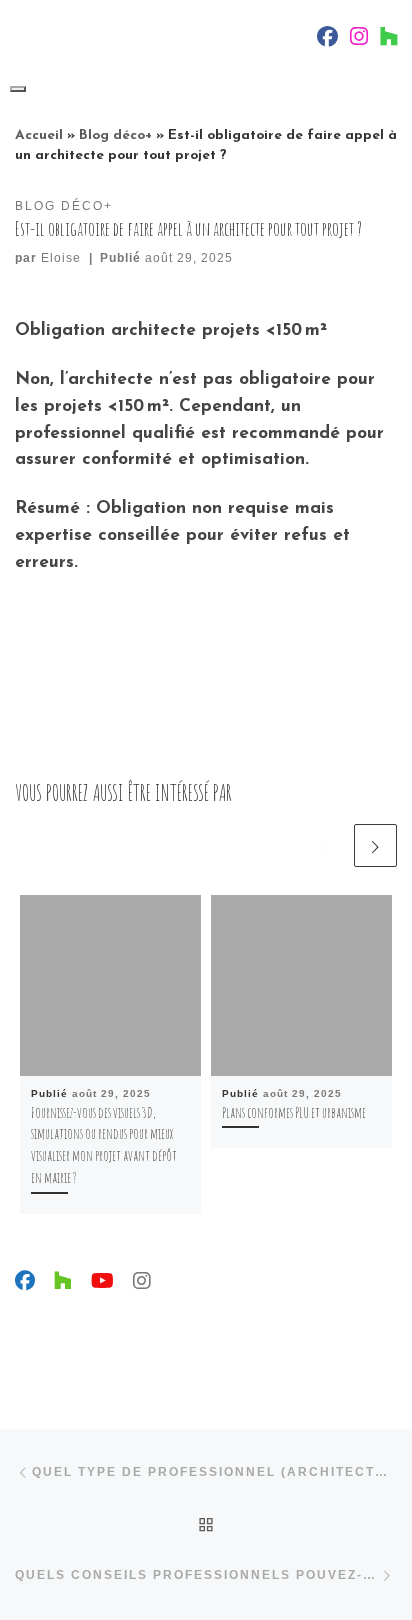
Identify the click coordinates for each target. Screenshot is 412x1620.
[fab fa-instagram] (359, 40)
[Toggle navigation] (18, 89)
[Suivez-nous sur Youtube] (102, 1283)
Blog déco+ (115, 135)
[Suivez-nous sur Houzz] (63, 1283)
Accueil (39, 135)
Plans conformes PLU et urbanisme (294, 1112)
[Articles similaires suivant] (375, 845)
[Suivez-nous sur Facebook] (25, 1283)
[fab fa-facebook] (327, 40)
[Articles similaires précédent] (326, 845)
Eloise (61, 258)
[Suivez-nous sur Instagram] (142, 1283)
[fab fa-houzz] (389, 40)
